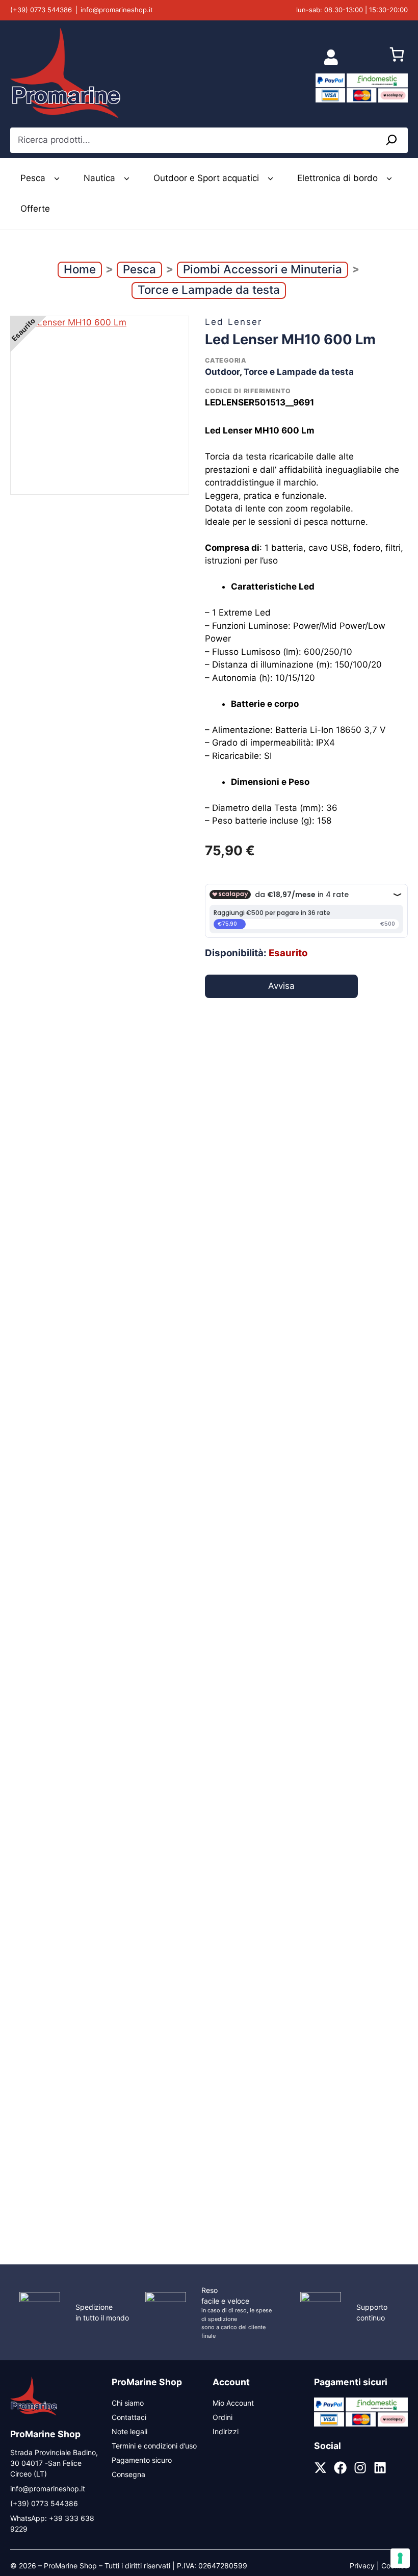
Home (80, 269)
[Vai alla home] (34, 2414)
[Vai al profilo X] (320, 2468)
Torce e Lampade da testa (209, 289)
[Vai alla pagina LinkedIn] (380, 2468)
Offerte (35, 209)
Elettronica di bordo (337, 178)
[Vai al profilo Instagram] (360, 2468)
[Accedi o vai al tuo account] (331, 57)
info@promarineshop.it (117, 10)
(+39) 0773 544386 (41, 10)
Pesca (33, 178)
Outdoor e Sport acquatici (206, 178)
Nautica (99, 178)
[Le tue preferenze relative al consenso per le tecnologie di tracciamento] (400, 2558)
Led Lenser (233, 322)
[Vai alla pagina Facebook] (340, 2468)
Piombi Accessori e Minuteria (263, 269)
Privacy (362, 2566)
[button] (57, 178)
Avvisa (281, 986)
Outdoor (222, 372)
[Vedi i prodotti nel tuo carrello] (397, 57)
